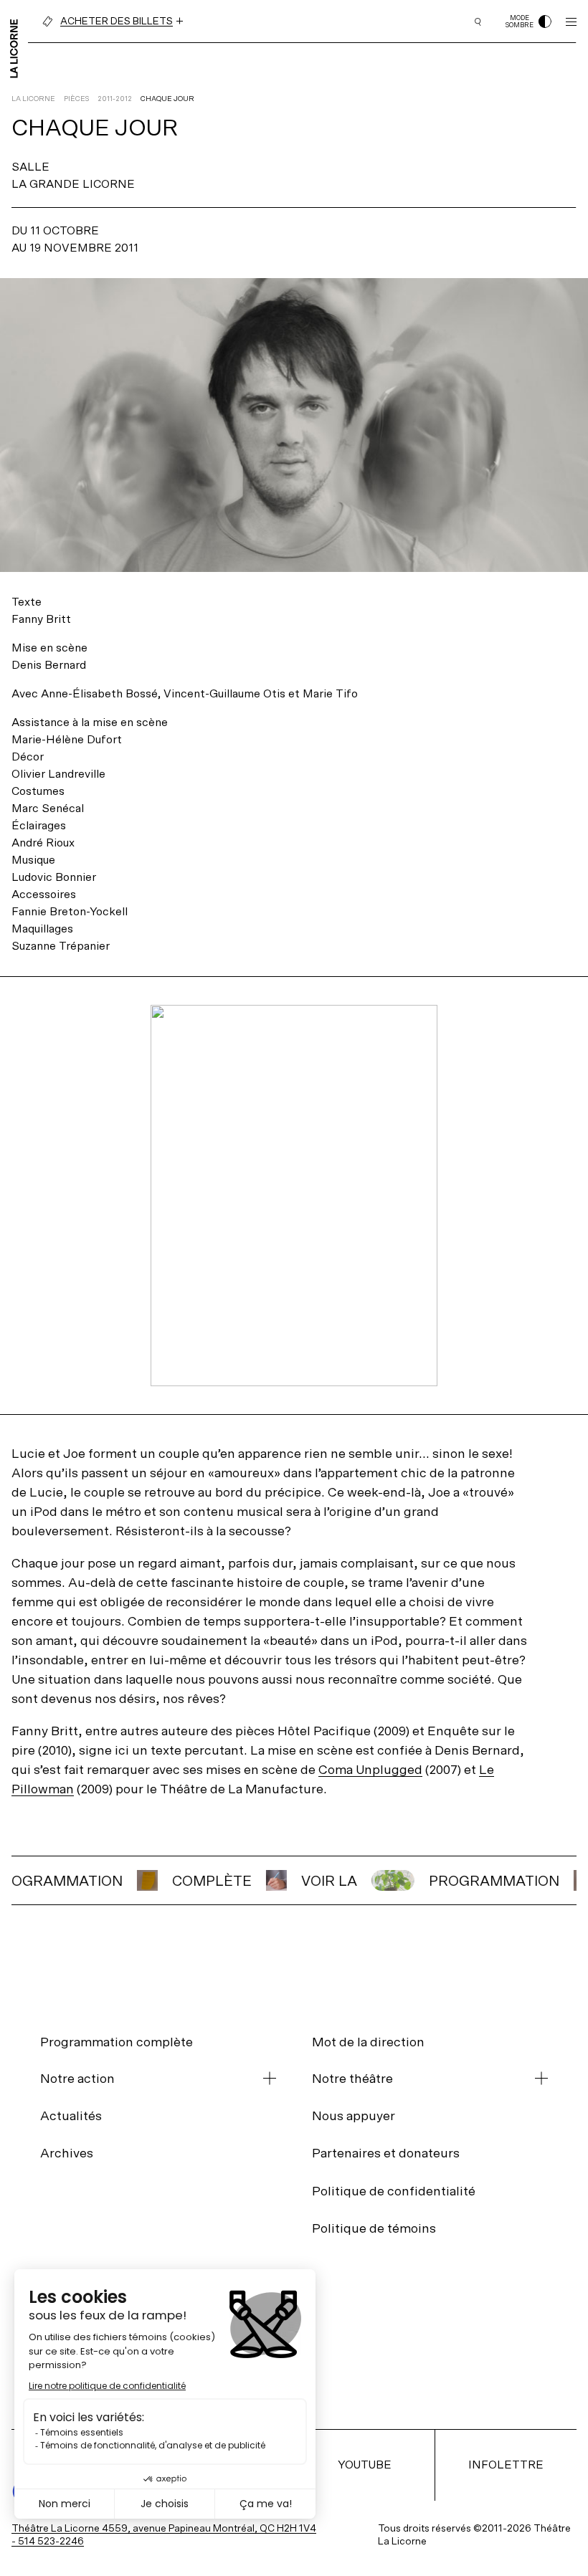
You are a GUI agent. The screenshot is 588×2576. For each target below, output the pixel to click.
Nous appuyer (354, 2115)
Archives (67, 2153)
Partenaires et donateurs (386, 2153)
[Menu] (571, 22)
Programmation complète (117, 2042)
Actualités (71, 2115)
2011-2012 (115, 99)
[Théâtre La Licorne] (14, 47)
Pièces (76, 99)
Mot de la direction (368, 2042)
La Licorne (33, 99)
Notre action (77, 2079)
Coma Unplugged (370, 1769)
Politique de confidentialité (394, 2191)
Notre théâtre (352, 2079)
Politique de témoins (374, 2228)
